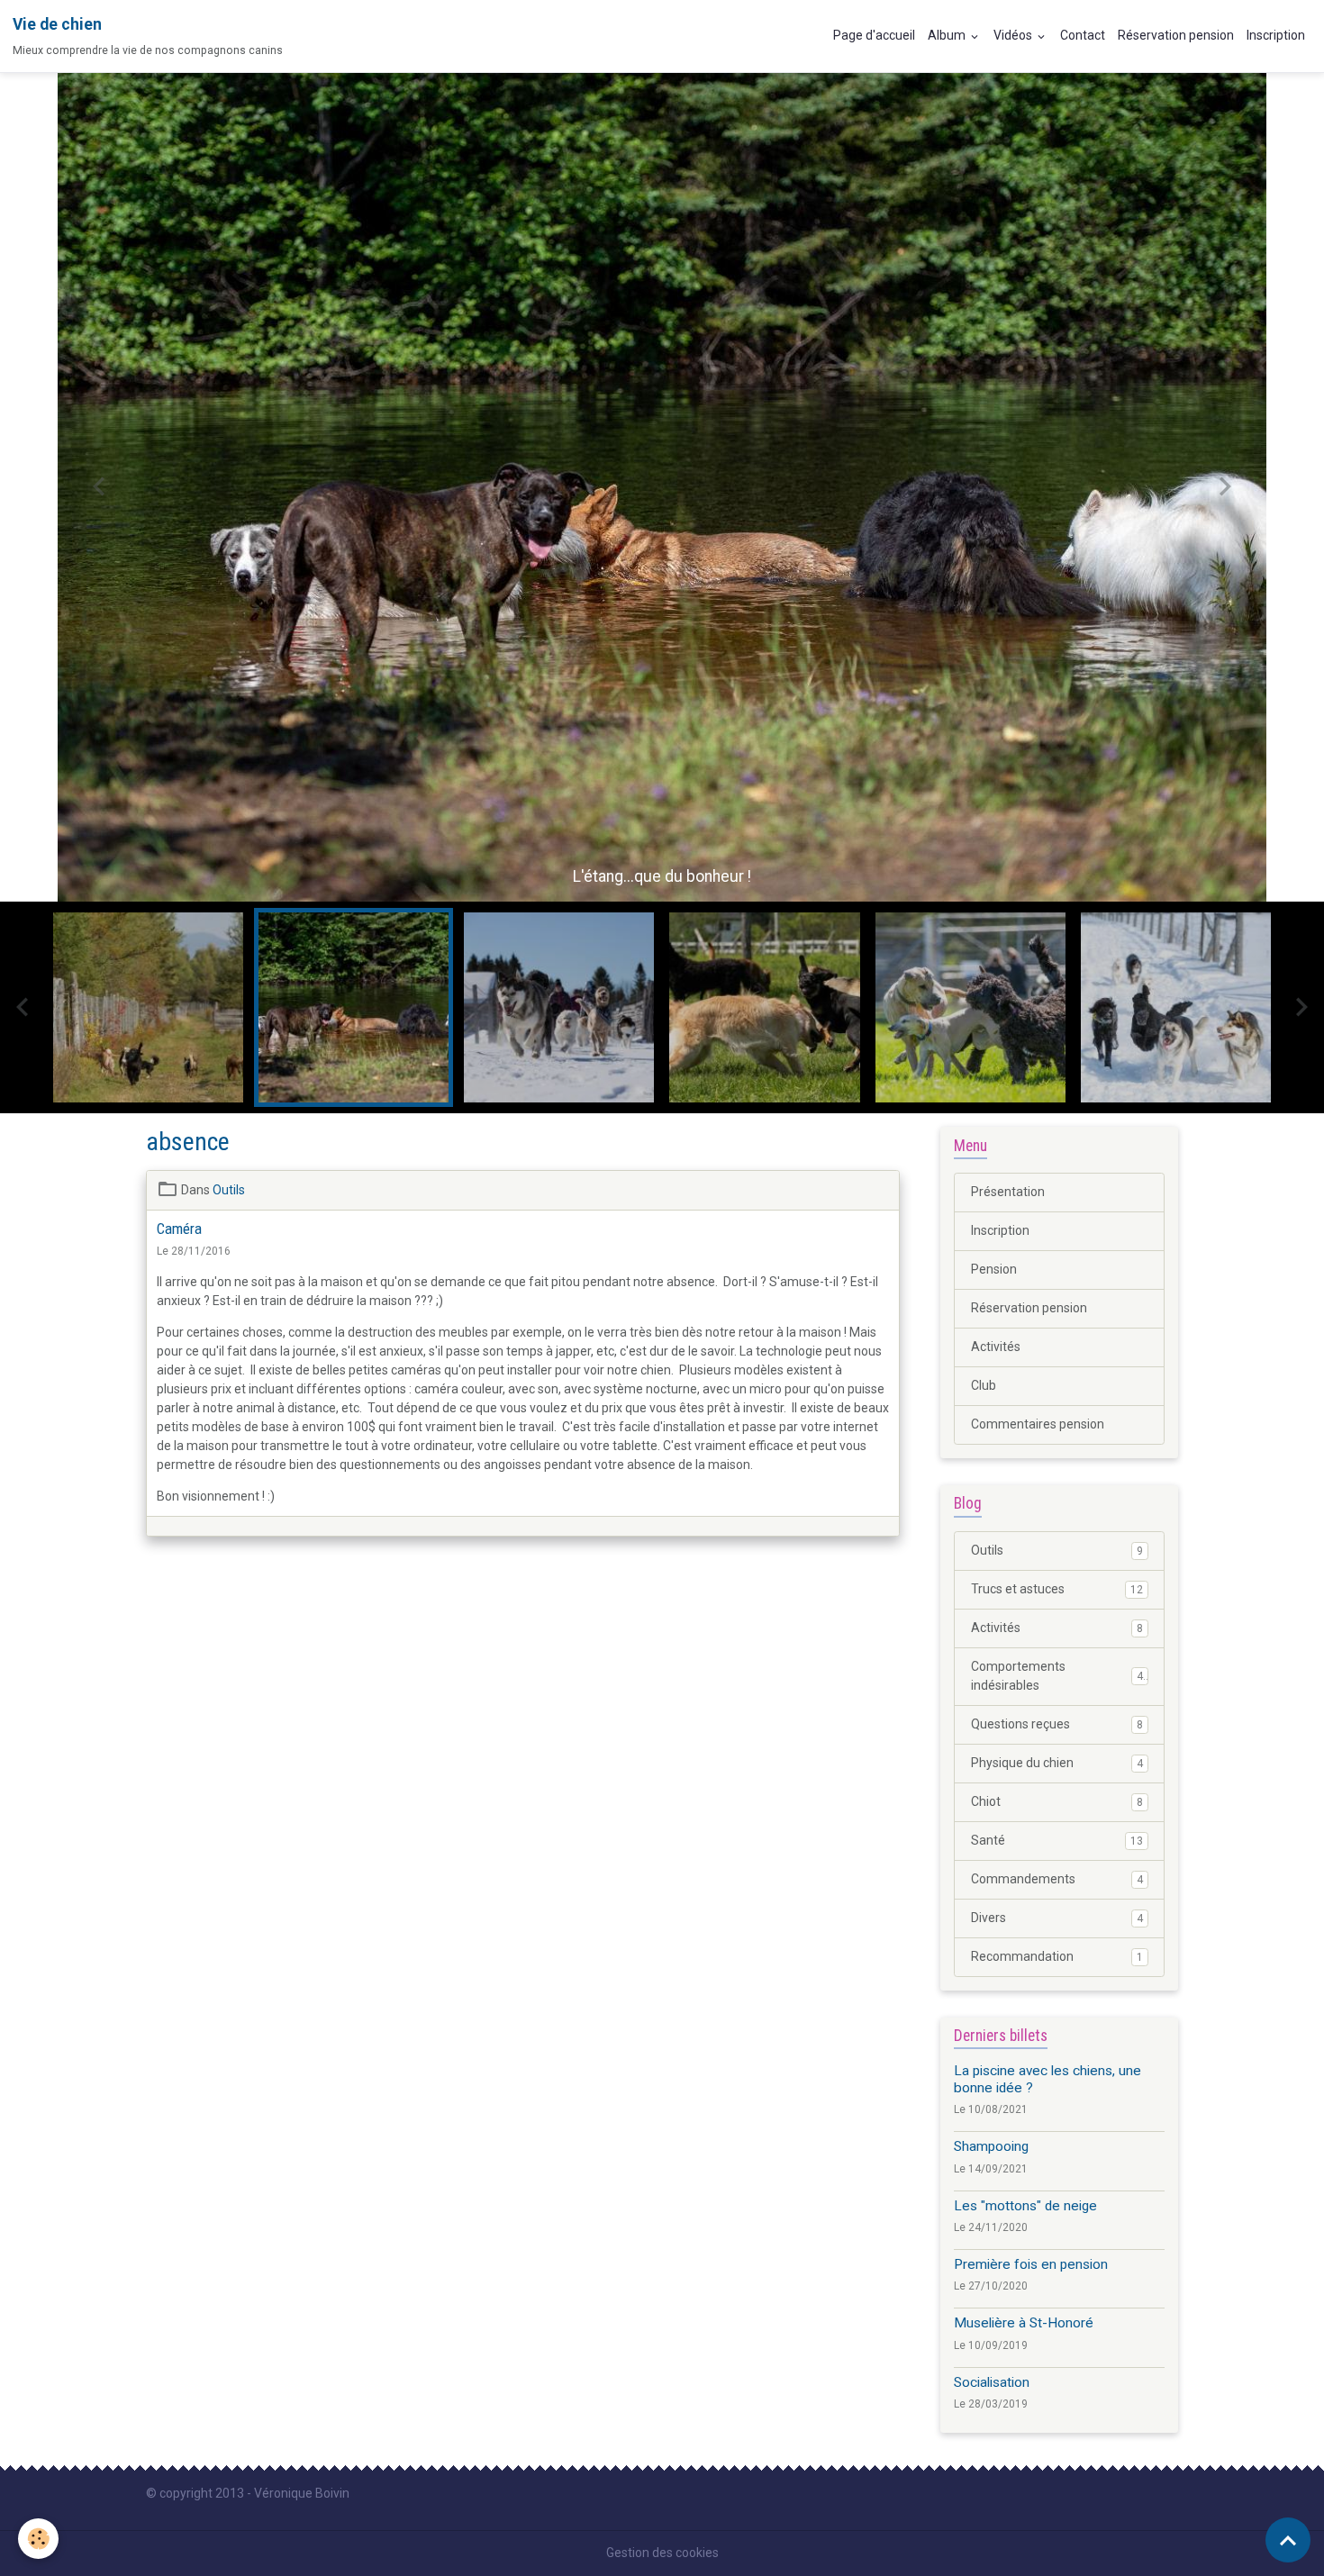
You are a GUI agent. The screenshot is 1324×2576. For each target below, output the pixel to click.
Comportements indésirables (1057, 1676)
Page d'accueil (874, 35)
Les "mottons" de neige (1025, 2205)
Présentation (1008, 1192)
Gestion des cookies (662, 2553)
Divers (1057, 1918)
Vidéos (1014, 35)
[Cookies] (38, 2539)
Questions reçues (1057, 1724)
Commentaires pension (1038, 1424)
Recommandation (1057, 1956)
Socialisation (992, 2381)
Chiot (1057, 1801)
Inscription (1276, 35)
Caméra (179, 1229)
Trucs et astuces (1057, 1589)
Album (948, 35)
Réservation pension (1176, 35)
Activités (996, 1347)
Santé (1057, 1840)
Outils (229, 1190)
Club (984, 1385)
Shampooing (991, 2146)
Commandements (1057, 1879)
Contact (1083, 35)
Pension (994, 1269)
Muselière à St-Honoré (1024, 2323)
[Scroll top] (1288, 2540)
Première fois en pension (1031, 2264)
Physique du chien (1057, 1763)
